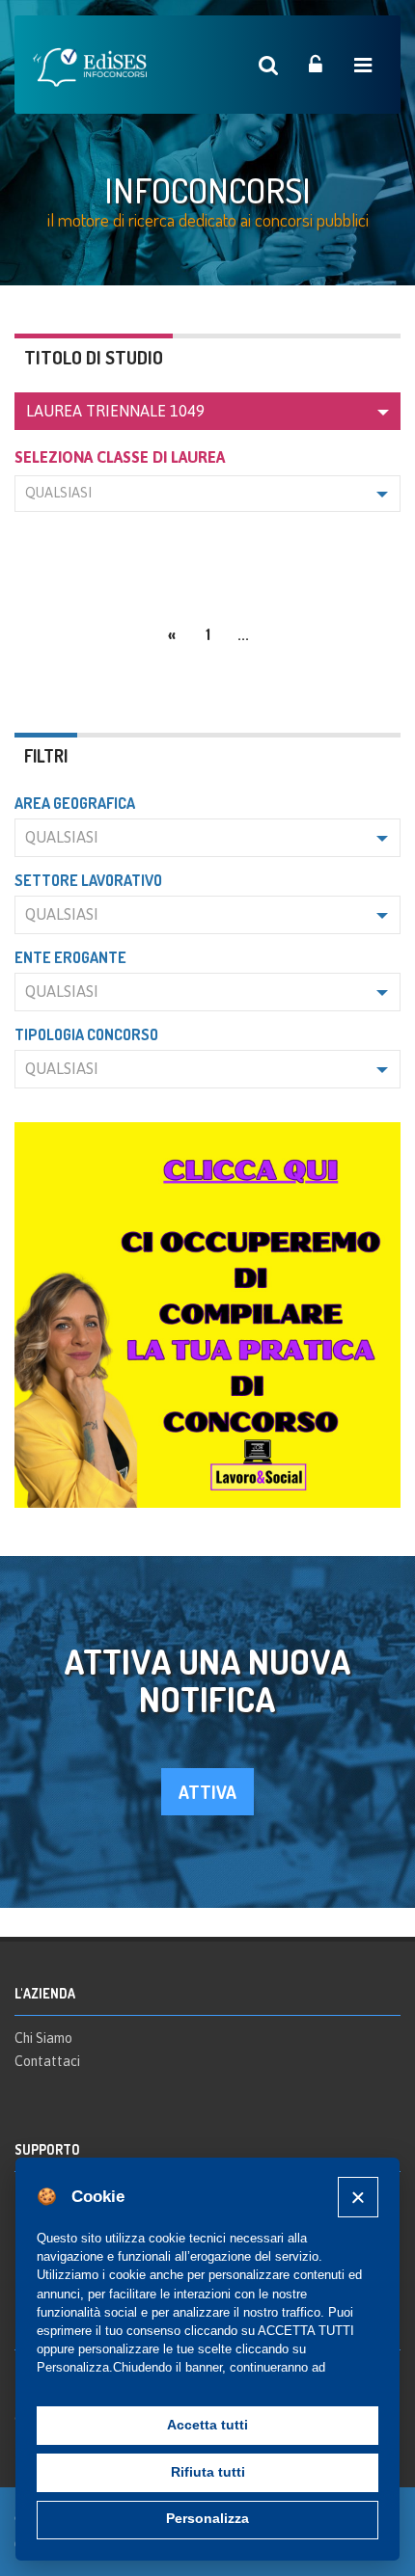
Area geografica (75, 803)
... (243, 634)
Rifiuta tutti (208, 2472)
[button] (207, 411)
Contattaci (47, 2061)
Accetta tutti (207, 2425)
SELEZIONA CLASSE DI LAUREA (120, 457)
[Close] (358, 2197)
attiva (207, 1792)
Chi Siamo (43, 2038)
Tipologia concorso (86, 1034)
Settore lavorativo (88, 880)
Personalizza (207, 2519)
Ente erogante (70, 957)
